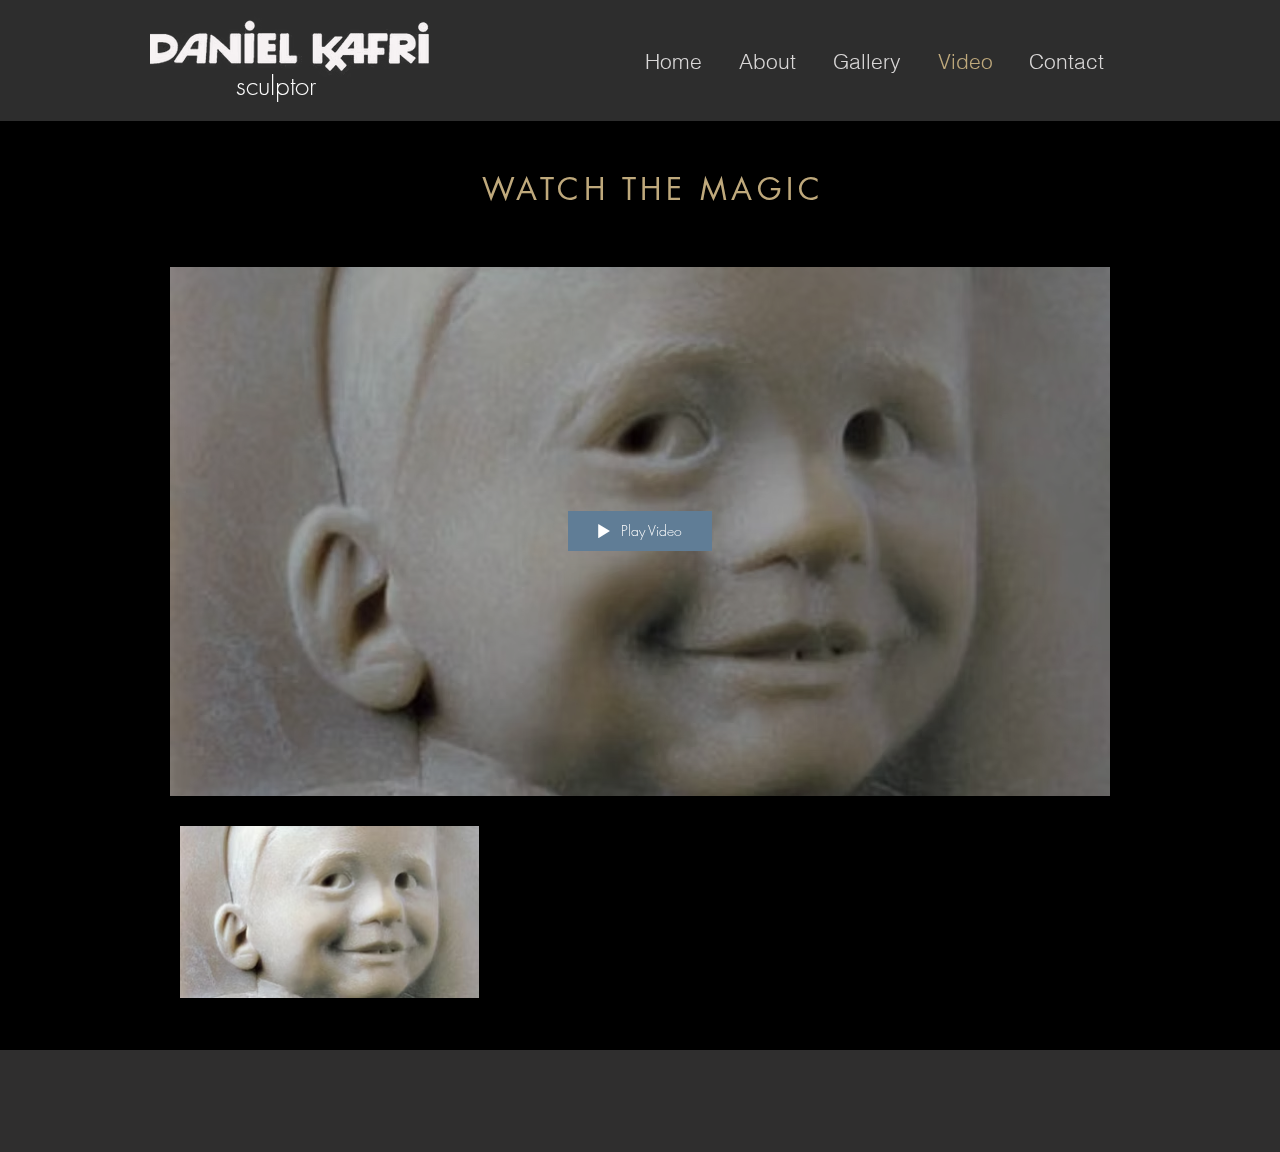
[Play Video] (329, 912)
